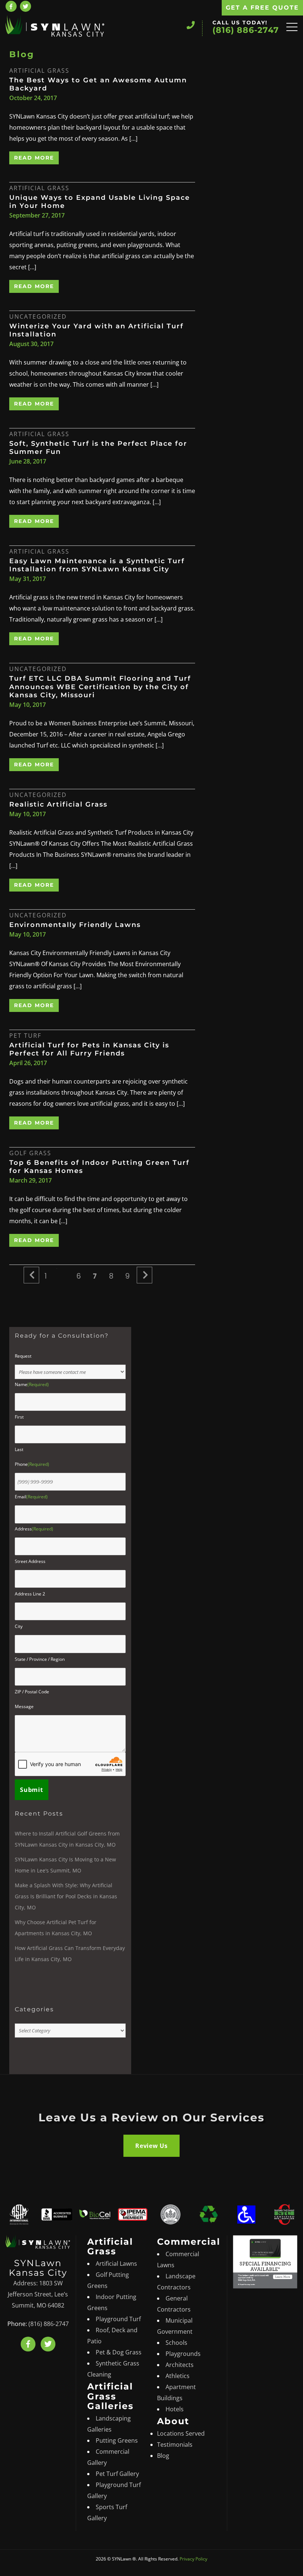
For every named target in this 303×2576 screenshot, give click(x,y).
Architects (180, 2365)
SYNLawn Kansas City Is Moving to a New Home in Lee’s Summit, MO (65, 1865)
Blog (163, 2456)
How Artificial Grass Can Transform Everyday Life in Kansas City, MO (70, 1954)
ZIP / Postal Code (32, 1692)
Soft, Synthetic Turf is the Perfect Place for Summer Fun (98, 448)
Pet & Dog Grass (119, 2353)
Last (19, 1449)
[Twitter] (48, 2344)
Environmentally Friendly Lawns (75, 925)
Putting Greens (117, 2441)
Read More (34, 158)
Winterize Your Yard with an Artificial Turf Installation (96, 330)
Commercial (189, 2242)
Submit (32, 1790)
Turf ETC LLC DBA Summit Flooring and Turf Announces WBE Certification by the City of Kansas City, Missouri (100, 687)
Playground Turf (118, 2319)
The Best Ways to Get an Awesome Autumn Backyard (98, 84)
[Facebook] (11, 6)
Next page (145, 1283)
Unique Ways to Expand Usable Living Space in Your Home (100, 202)
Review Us (151, 2146)
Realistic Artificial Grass (58, 804)
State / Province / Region (40, 1659)
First (19, 1417)
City (19, 1626)
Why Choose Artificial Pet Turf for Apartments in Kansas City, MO (56, 1928)
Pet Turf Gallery (117, 2474)
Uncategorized (38, 317)
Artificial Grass (39, 71)
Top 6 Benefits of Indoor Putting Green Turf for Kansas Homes (99, 1167)
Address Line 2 (30, 1594)
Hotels (175, 2409)
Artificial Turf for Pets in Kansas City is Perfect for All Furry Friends (89, 1049)
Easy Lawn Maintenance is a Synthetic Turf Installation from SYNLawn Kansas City (97, 565)
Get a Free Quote (262, 8)
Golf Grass (30, 1153)
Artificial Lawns (116, 2264)
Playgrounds (183, 2354)
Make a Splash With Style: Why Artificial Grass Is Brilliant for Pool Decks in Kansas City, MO (66, 1896)
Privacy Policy (193, 2559)
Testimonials (175, 2445)
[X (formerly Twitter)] (25, 6)
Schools (176, 2343)
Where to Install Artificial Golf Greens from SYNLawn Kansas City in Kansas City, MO (67, 1839)
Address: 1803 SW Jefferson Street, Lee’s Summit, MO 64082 (38, 2295)
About (173, 2421)
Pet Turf (25, 1036)
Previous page (32, 1283)
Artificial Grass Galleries (110, 2397)
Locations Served (181, 2434)
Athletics (178, 2376)
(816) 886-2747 (246, 30)
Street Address (30, 1561)
